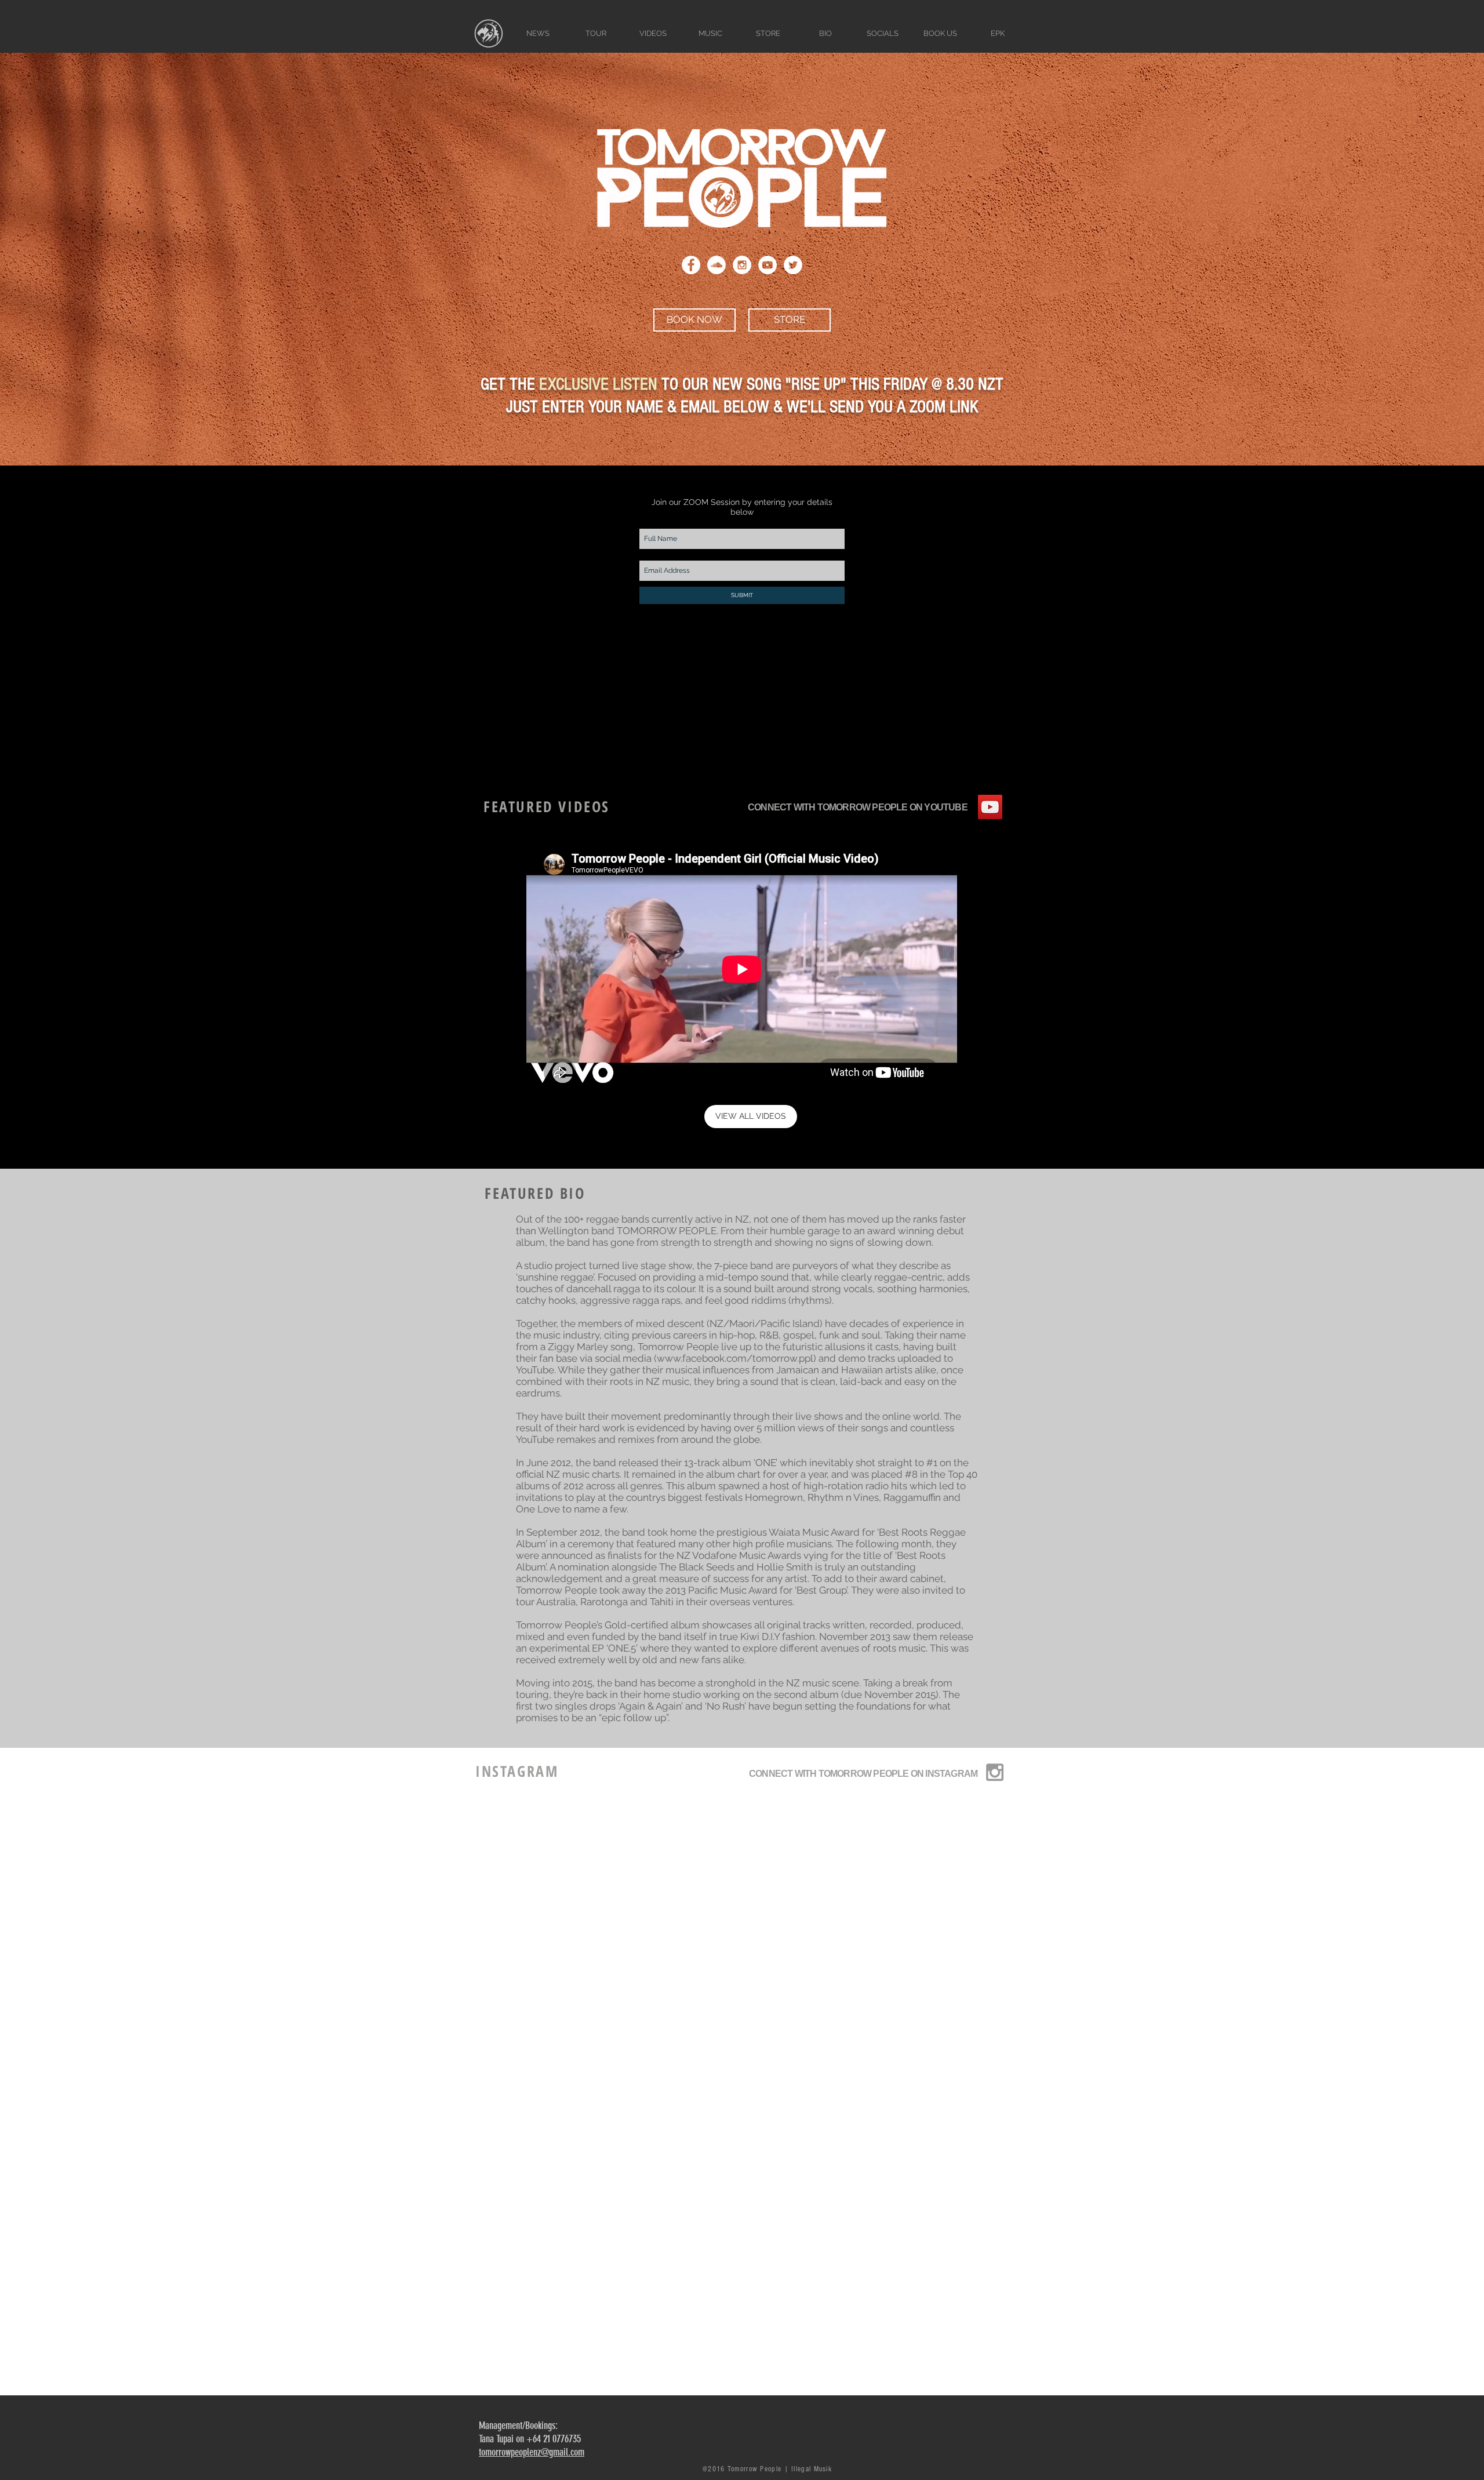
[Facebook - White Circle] (691, 265)
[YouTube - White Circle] (768, 265)
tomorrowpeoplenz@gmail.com (532, 2452)
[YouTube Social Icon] (990, 807)
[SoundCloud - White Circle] (716, 265)
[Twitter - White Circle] (793, 265)
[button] (710, 33)
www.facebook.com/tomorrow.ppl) (736, 1358)
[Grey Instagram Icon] (995, 1772)
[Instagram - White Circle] (742, 265)
